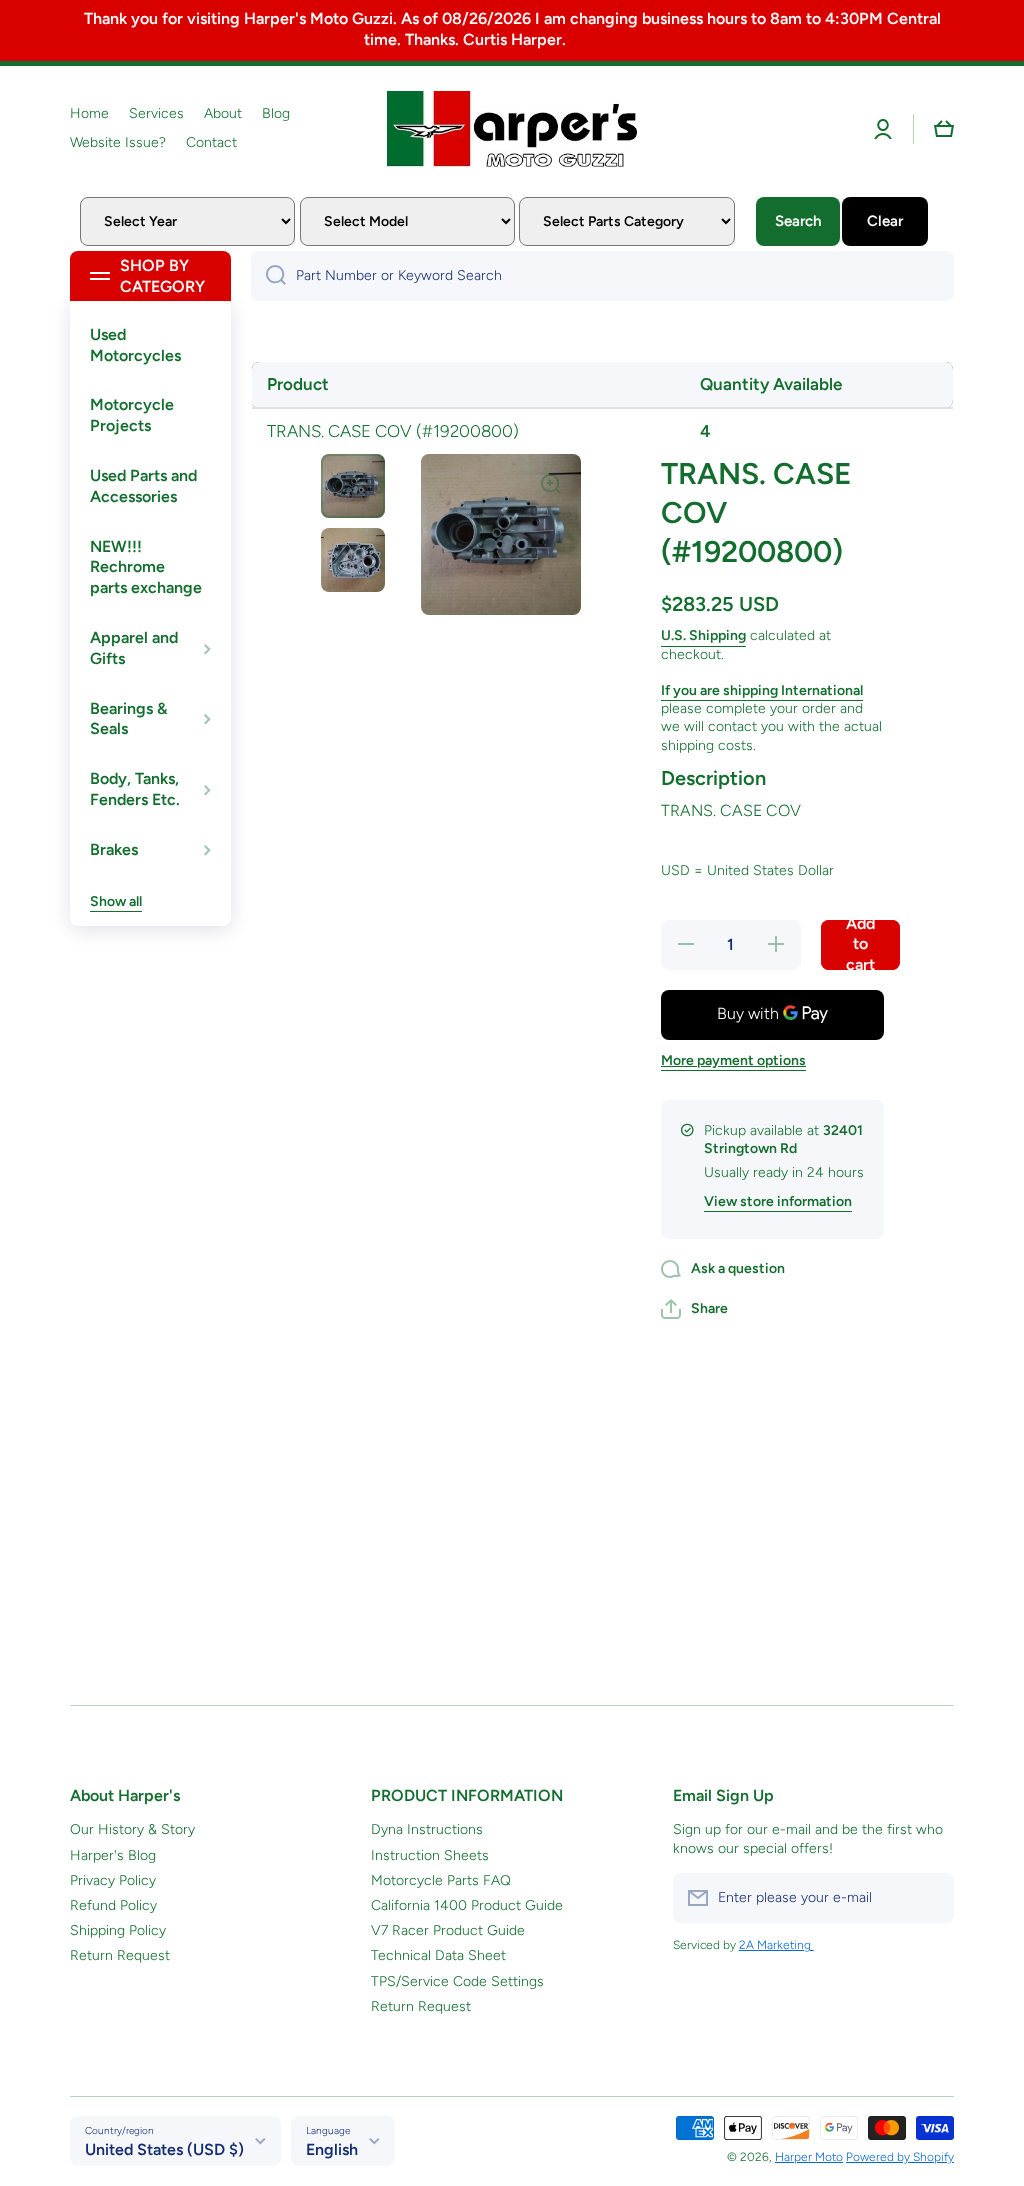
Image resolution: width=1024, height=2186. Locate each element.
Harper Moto (809, 2157)
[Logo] (512, 129)
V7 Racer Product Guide (448, 1930)
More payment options (733, 1060)
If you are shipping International (762, 690)
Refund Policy (113, 1905)
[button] (944, 129)
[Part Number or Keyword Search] (268, 276)
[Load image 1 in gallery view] (353, 486)
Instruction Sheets (430, 1855)
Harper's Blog (113, 1855)
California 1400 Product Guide (467, 1905)
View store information (778, 1201)
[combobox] (602, 276)
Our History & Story (132, 1829)
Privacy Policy (113, 1880)
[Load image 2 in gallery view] (353, 560)
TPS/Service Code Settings (457, 1981)
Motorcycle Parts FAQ (441, 1880)
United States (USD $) (164, 2149)
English (332, 2149)
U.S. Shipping (703, 635)
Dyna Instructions (427, 1829)
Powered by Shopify (900, 2157)
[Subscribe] (929, 1898)
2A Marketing (776, 1945)
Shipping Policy (118, 1930)
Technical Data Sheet (438, 1955)
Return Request (120, 1955)
